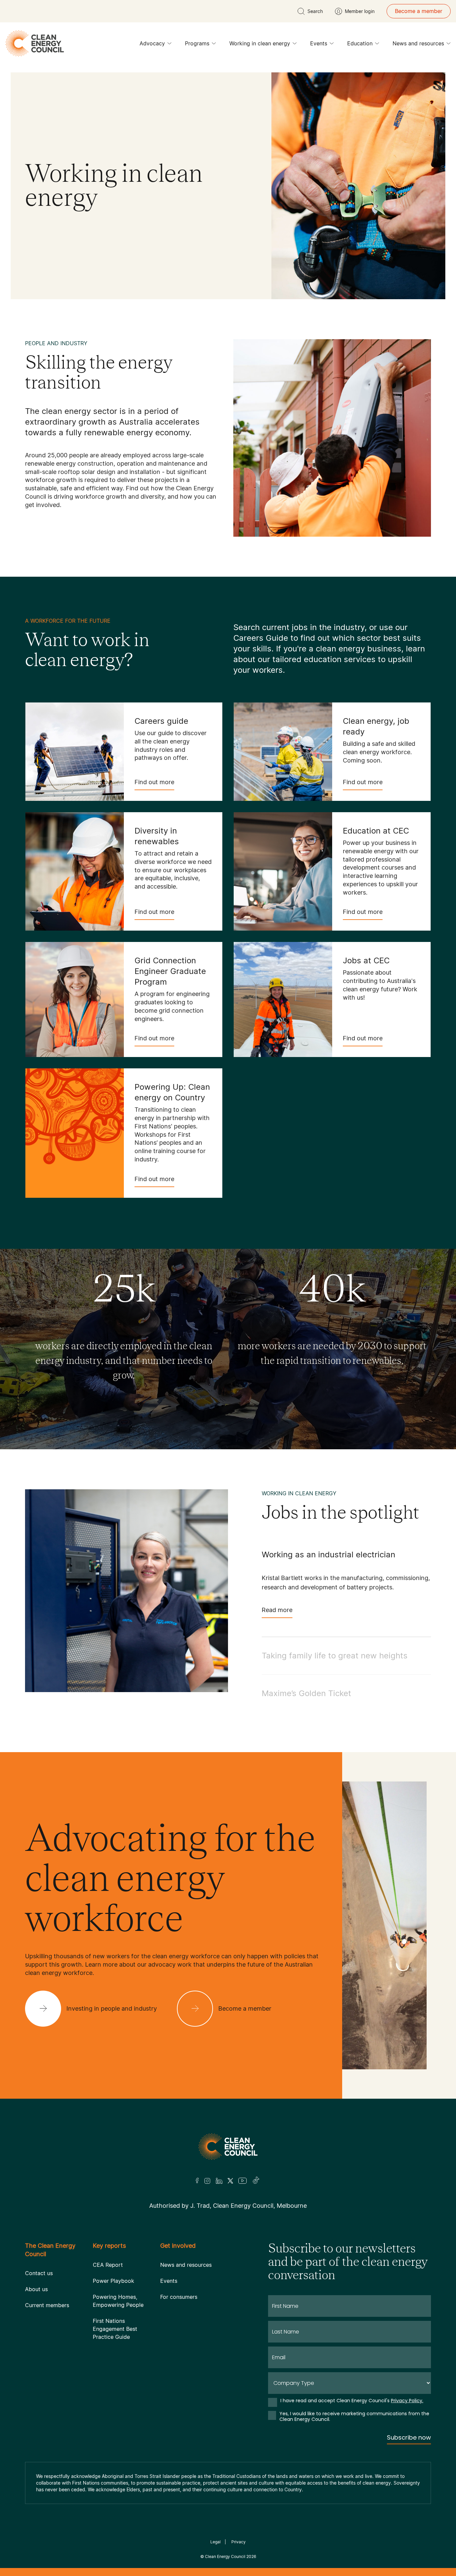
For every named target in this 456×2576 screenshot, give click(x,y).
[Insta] (207, 2181)
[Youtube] (243, 2181)
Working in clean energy (260, 43)
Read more (277, 1610)
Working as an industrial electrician (328, 1555)
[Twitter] (230, 2181)
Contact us (39, 2273)
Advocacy (152, 43)
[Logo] (228, 2147)
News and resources (418, 43)
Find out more (154, 782)
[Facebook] (197, 2181)
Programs (197, 43)
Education (360, 43)
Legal (215, 2542)
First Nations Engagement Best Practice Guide (115, 2329)
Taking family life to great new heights (335, 1656)
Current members (47, 2305)
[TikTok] (256, 2181)
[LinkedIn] (219, 2181)
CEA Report (108, 2265)
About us (36, 2289)
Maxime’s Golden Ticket (306, 1693)
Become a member (419, 11)
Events (319, 43)
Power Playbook (113, 2281)
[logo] (35, 43)
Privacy (239, 2542)
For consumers (179, 2297)
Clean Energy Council (225, 2556)
